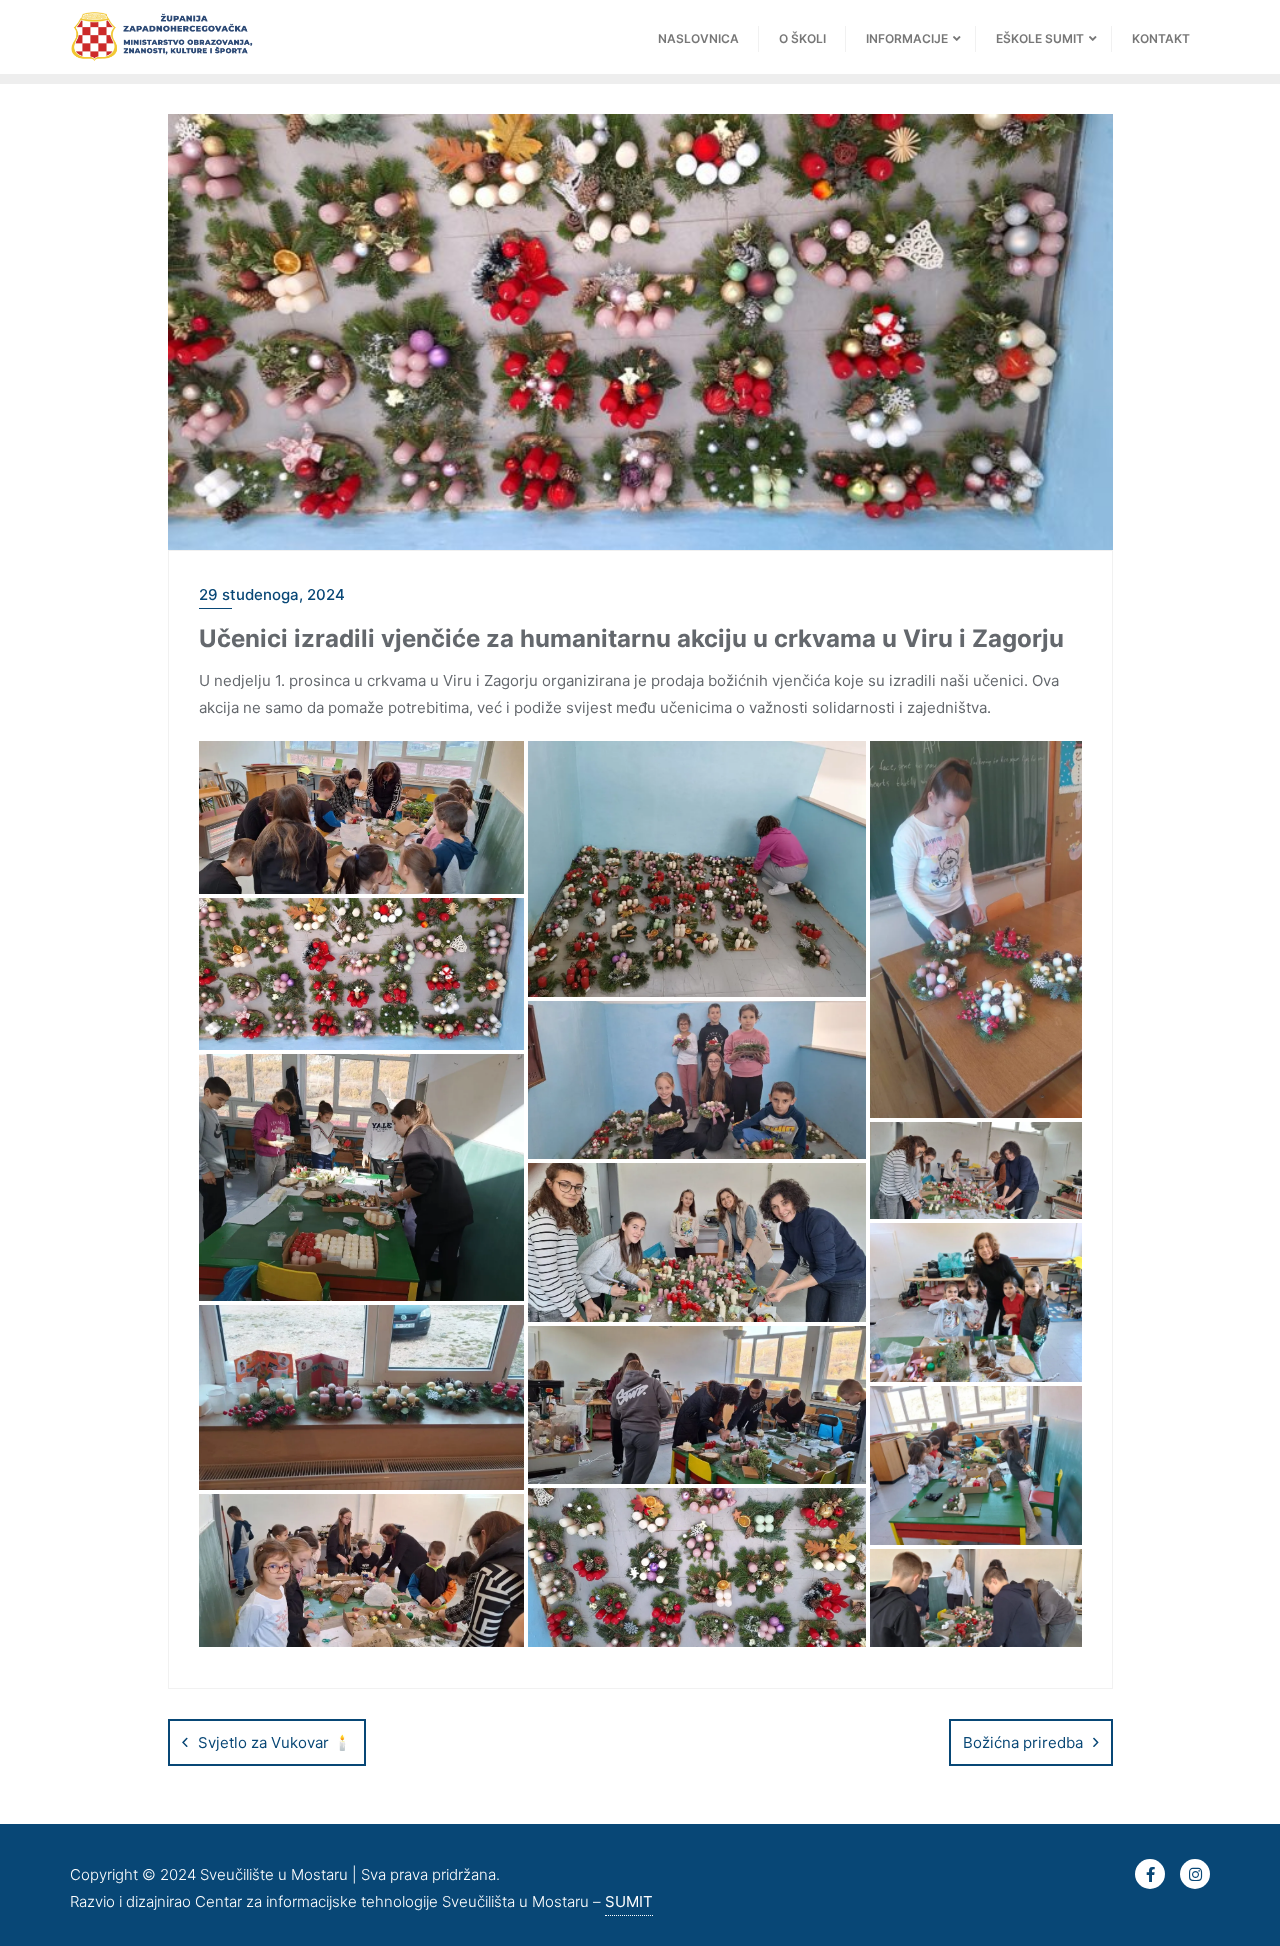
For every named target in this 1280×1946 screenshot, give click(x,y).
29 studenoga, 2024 (272, 594)
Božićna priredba (1023, 1742)
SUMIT (629, 1901)
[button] (362, 817)
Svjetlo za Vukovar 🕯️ (275, 1742)
